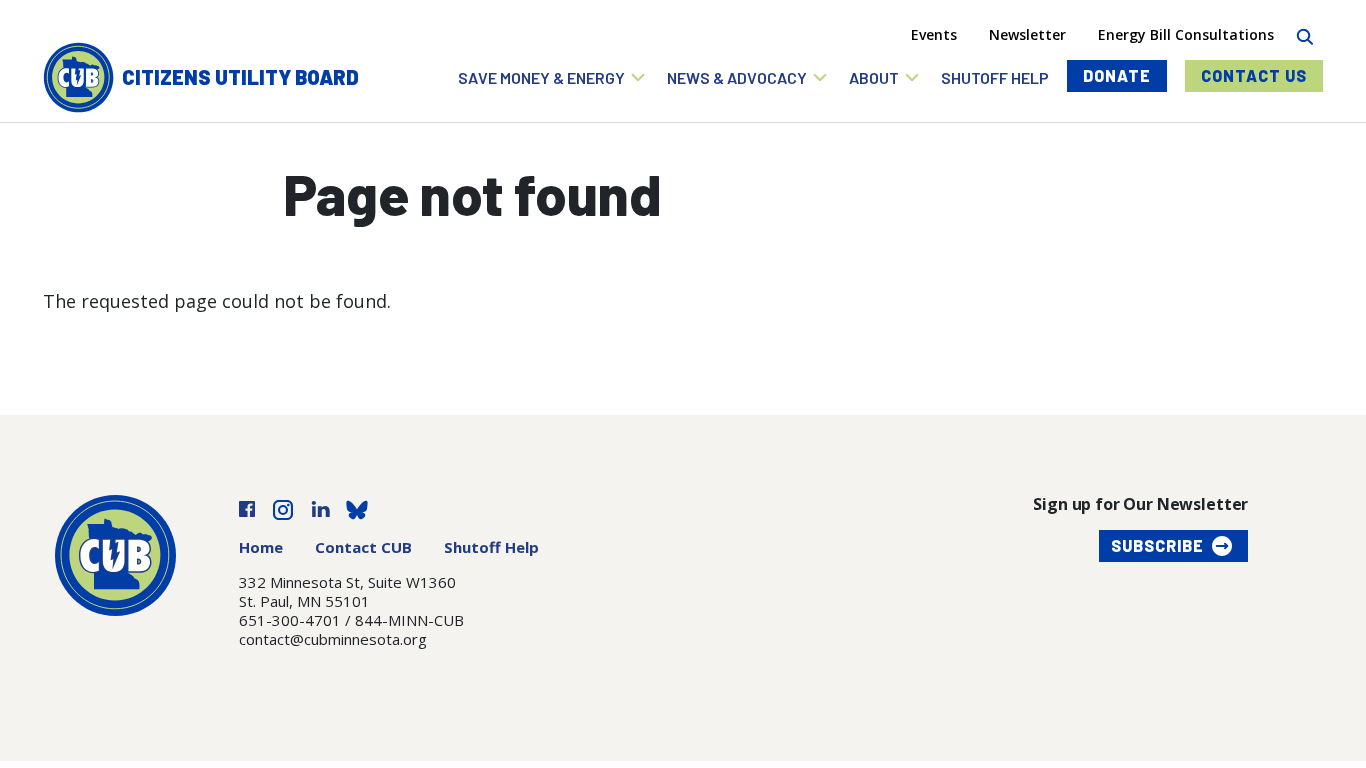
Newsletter (1027, 34)
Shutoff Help (491, 547)
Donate (1117, 75)
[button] (552, 77)
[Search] (1304, 34)
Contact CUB (363, 547)
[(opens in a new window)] (247, 508)
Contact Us (1254, 75)
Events (934, 34)
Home (261, 547)
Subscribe (1157, 545)
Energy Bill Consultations (1186, 34)
